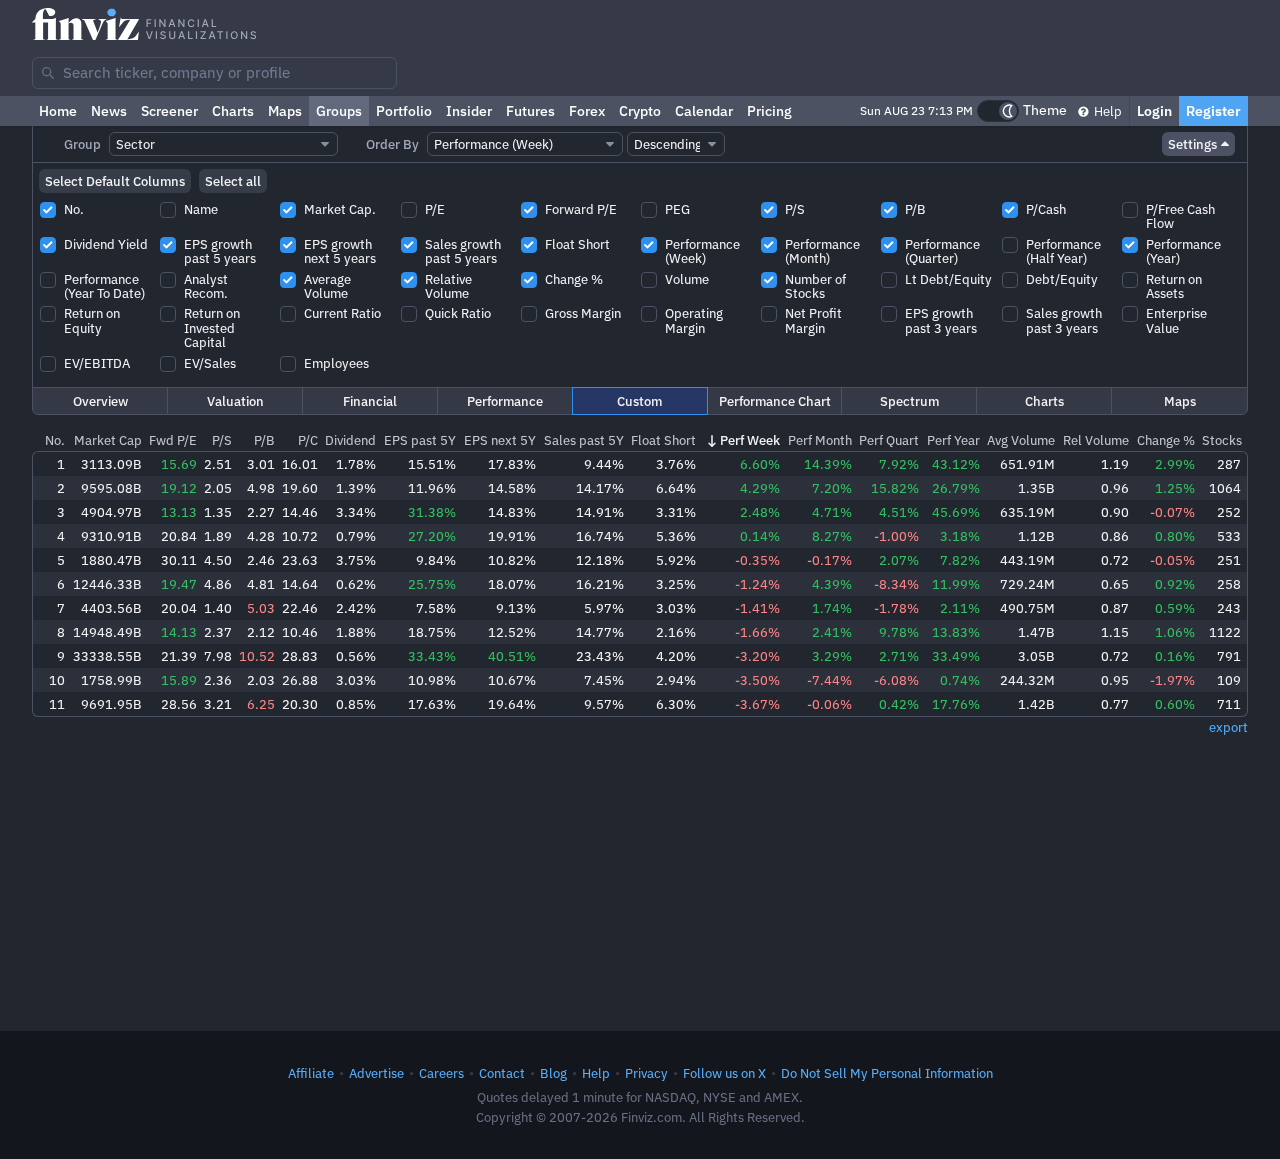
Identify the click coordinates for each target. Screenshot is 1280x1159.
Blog (553, 1073)
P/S (222, 440)
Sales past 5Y (584, 440)
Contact (502, 1073)
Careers (441, 1073)
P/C (308, 440)
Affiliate (311, 1073)
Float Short (663, 440)
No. (55, 440)
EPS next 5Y (500, 440)
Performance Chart (775, 401)
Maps (285, 111)
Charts (233, 111)
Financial (370, 401)
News (109, 111)
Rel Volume (1096, 440)
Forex (587, 111)
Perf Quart (889, 440)
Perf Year (953, 440)
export (1228, 727)
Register (1213, 111)
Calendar (704, 111)
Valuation (235, 401)
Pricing (769, 111)
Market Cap (108, 440)
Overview (100, 401)
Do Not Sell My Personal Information (887, 1073)
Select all (233, 181)
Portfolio (404, 111)
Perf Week (750, 440)
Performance (505, 401)
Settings (1192, 144)
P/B (264, 440)
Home (58, 111)
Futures (530, 111)
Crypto (640, 111)
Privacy (646, 1073)
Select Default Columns (115, 181)
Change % (1166, 440)
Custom (639, 401)
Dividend (350, 440)
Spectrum (909, 401)
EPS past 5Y (420, 440)
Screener (169, 111)
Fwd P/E (173, 440)
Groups (339, 111)
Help (1106, 111)
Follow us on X (724, 1073)
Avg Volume (1021, 440)
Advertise (376, 1073)
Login (1154, 111)
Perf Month (820, 440)
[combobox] (214, 73)
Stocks (1222, 440)
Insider (469, 111)
